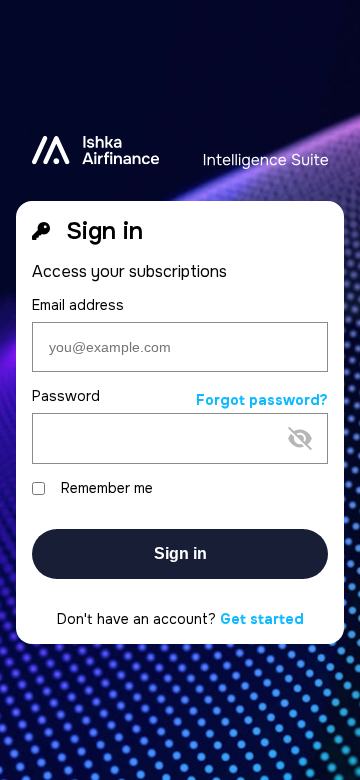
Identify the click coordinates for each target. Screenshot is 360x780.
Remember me (107, 488)
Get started (262, 619)
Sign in (180, 553)
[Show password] (164, 471)
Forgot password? (262, 400)
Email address (78, 305)
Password (66, 396)
